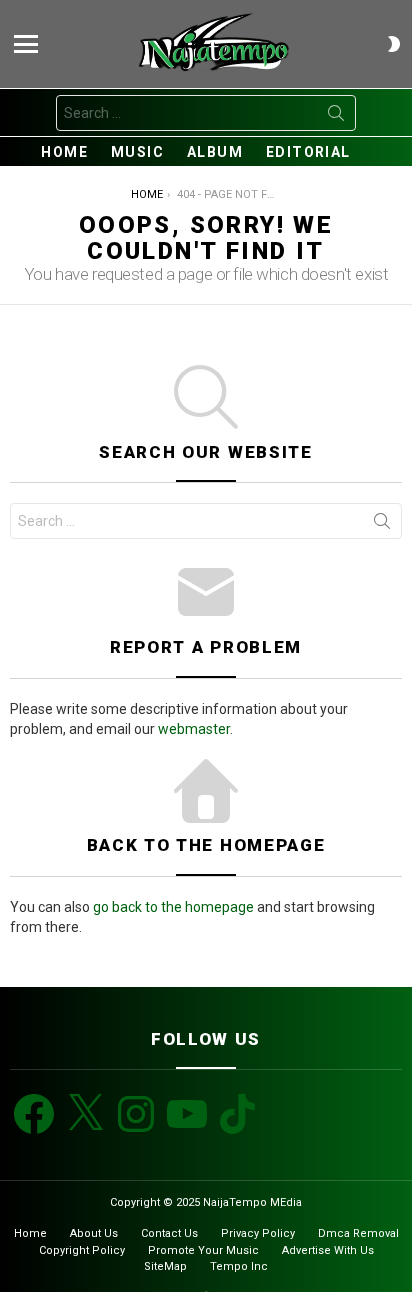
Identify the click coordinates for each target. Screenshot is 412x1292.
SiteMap (165, 1266)
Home (64, 152)
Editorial (308, 152)
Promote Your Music (203, 1250)
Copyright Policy (82, 1250)
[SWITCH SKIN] (394, 44)
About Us (94, 1233)
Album (215, 152)
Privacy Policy (258, 1233)
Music (137, 152)
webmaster (194, 729)
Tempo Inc (239, 1266)
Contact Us (169, 1233)
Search (336, 117)
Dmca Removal (358, 1233)
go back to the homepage (173, 907)
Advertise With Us (328, 1250)
